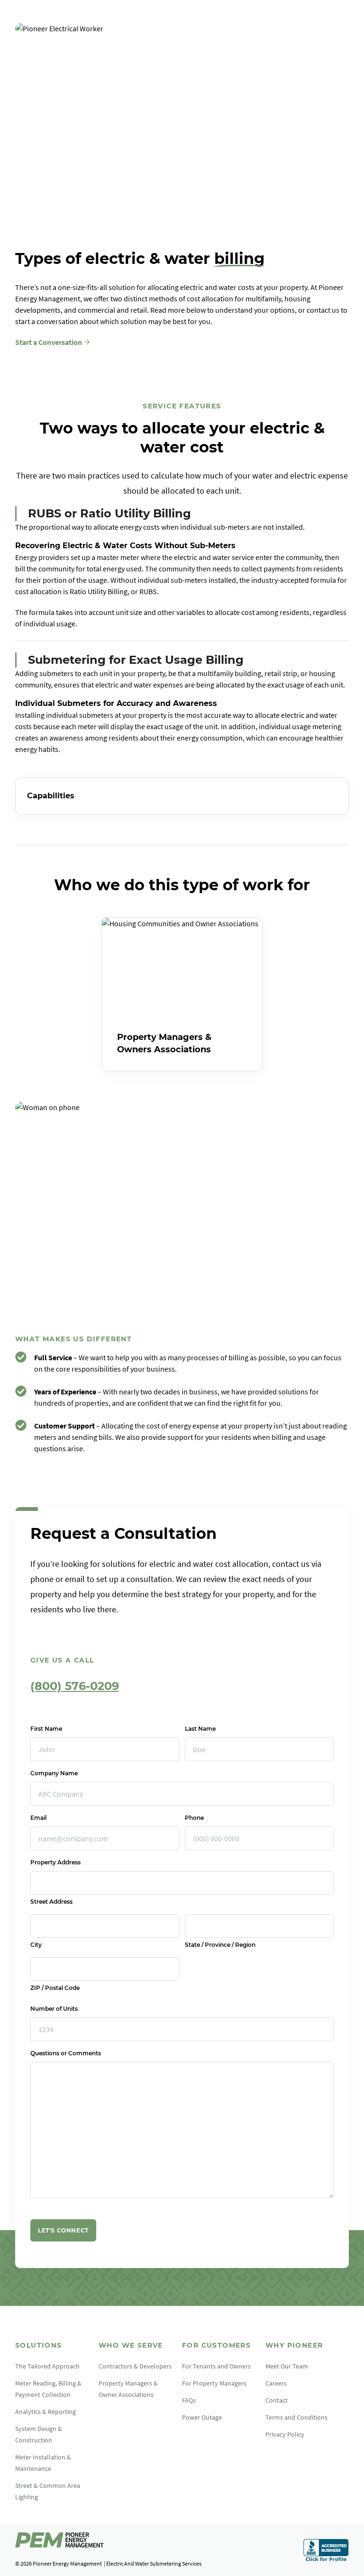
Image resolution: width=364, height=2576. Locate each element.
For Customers (216, 2345)
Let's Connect (63, 2230)
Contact (277, 2400)
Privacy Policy (285, 2434)
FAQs (189, 2400)
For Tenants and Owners (216, 2366)
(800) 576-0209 (75, 1686)
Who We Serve (131, 2345)
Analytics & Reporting (45, 2412)
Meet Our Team (287, 2366)
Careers (276, 2383)
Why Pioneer (294, 2345)
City (36, 1945)
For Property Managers (214, 2383)
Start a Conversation (49, 342)
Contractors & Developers (135, 2366)
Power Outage (202, 2417)
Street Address (51, 1902)
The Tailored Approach (47, 2366)
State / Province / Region (220, 1945)
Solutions (39, 2345)
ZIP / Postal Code (55, 1988)
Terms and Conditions (296, 2417)
